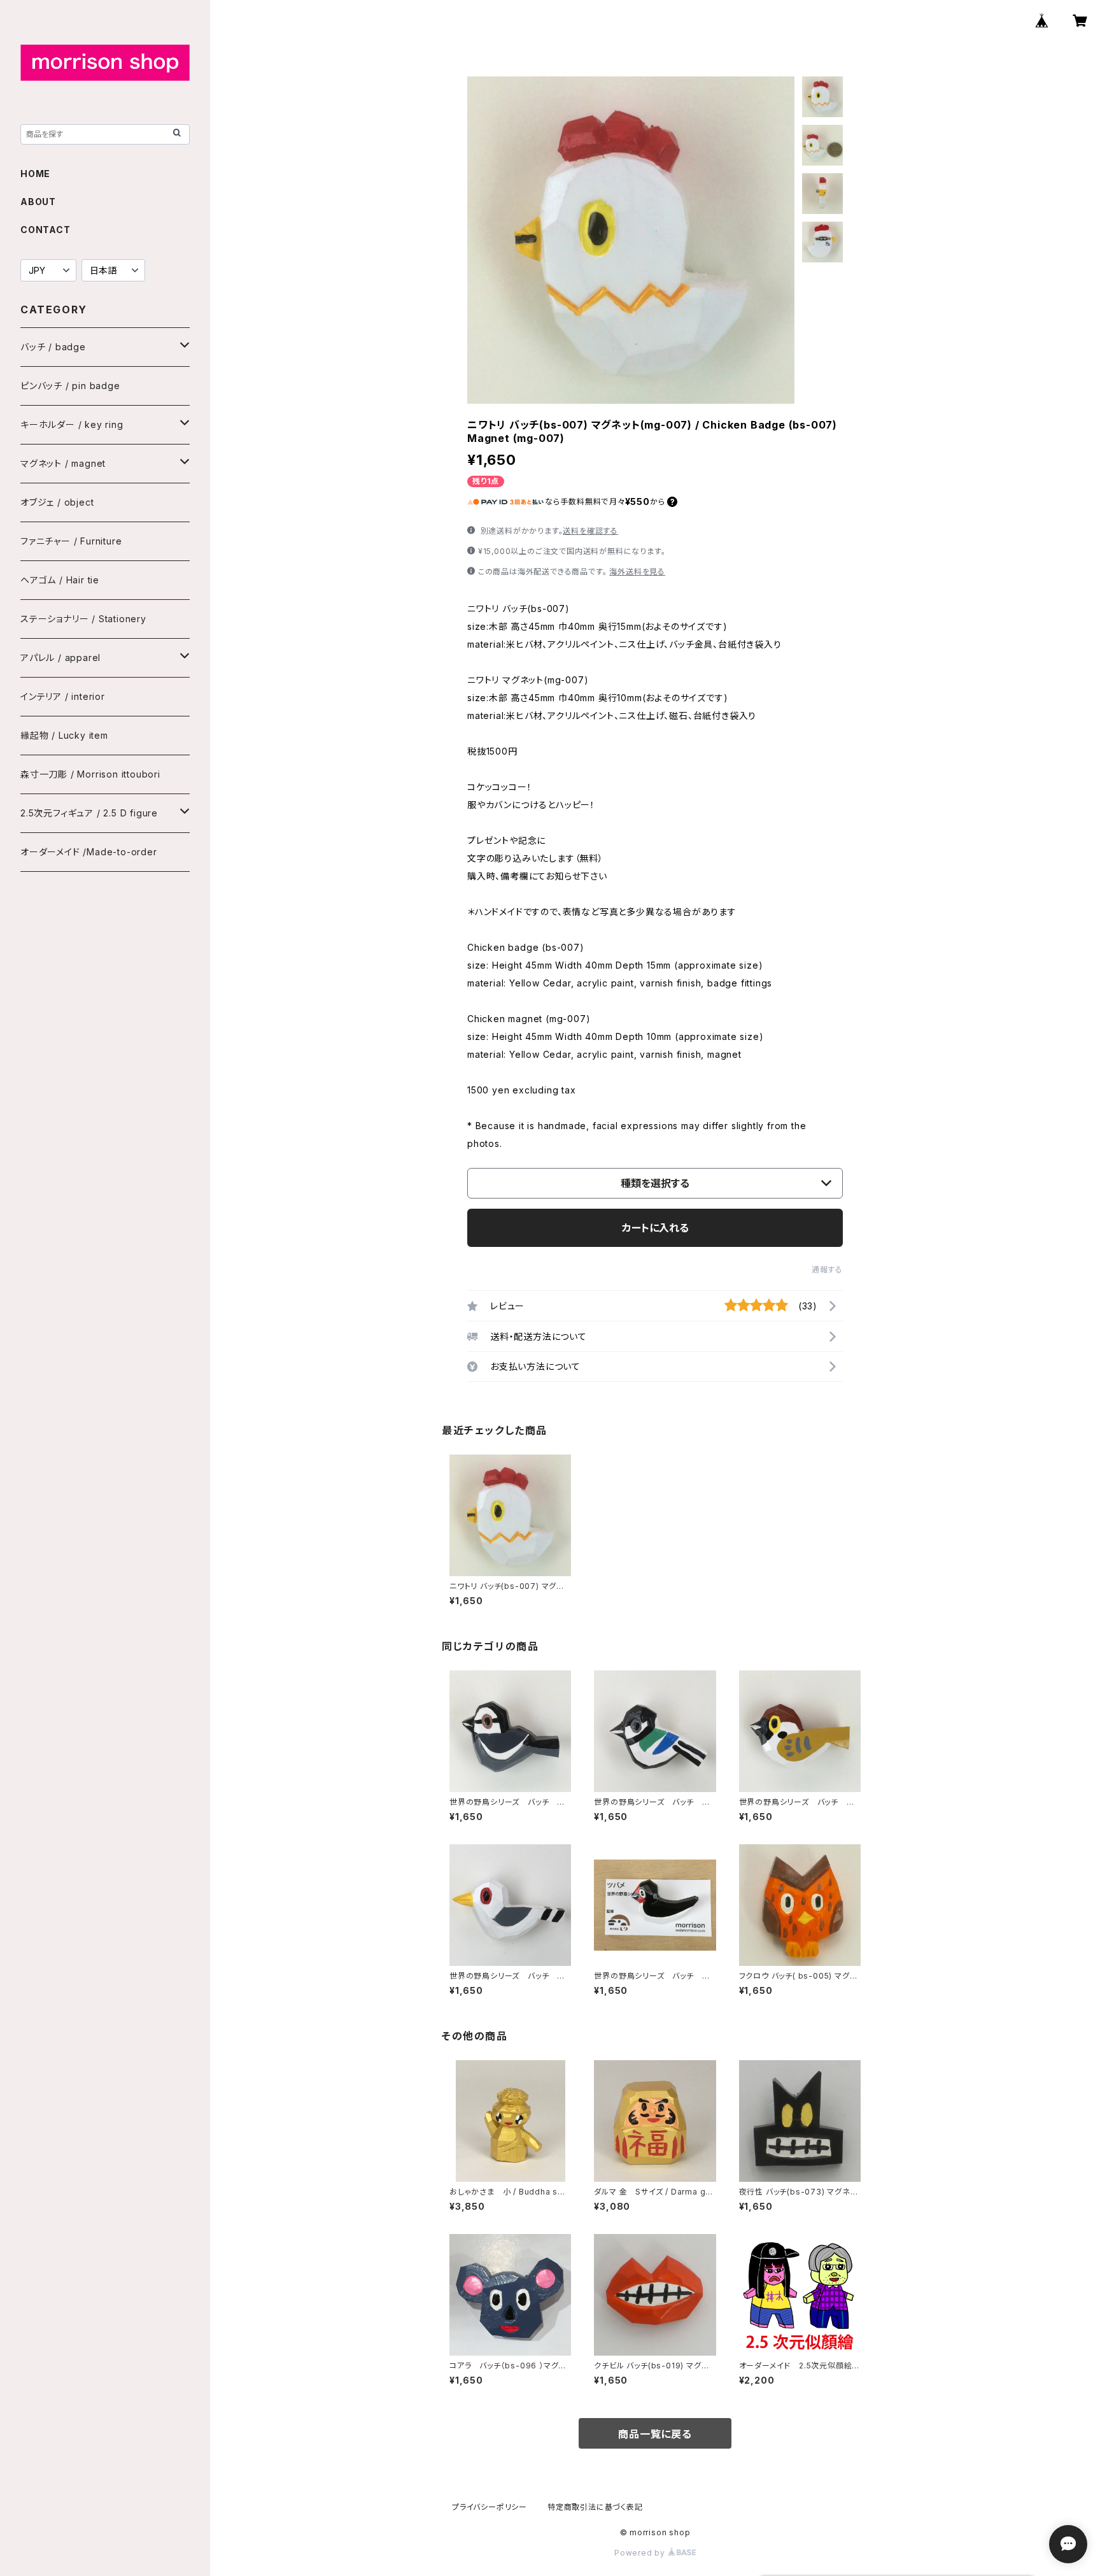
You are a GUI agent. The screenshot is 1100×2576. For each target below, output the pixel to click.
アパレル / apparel (60, 658)
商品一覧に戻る (655, 2434)
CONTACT (46, 230)
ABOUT (38, 202)
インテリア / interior (63, 696)
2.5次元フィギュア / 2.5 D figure (89, 813)
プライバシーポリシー (490, 2507)
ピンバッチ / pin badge (70, 386)
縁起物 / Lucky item (64, 735)
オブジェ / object (57, 502)
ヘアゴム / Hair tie (60, 580)
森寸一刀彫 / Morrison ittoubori (90, 774)
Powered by (641, 2553)
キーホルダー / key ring (72, 424)
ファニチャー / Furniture (71, 541)
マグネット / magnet (63, 463)
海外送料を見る (637, 572)
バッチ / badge (53, 347)
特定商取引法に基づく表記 (595, 2507)
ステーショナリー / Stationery (83, 619)
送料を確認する (590, 531)
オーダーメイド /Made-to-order (89, 852)
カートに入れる (655, 1228)
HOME (35, 174)
